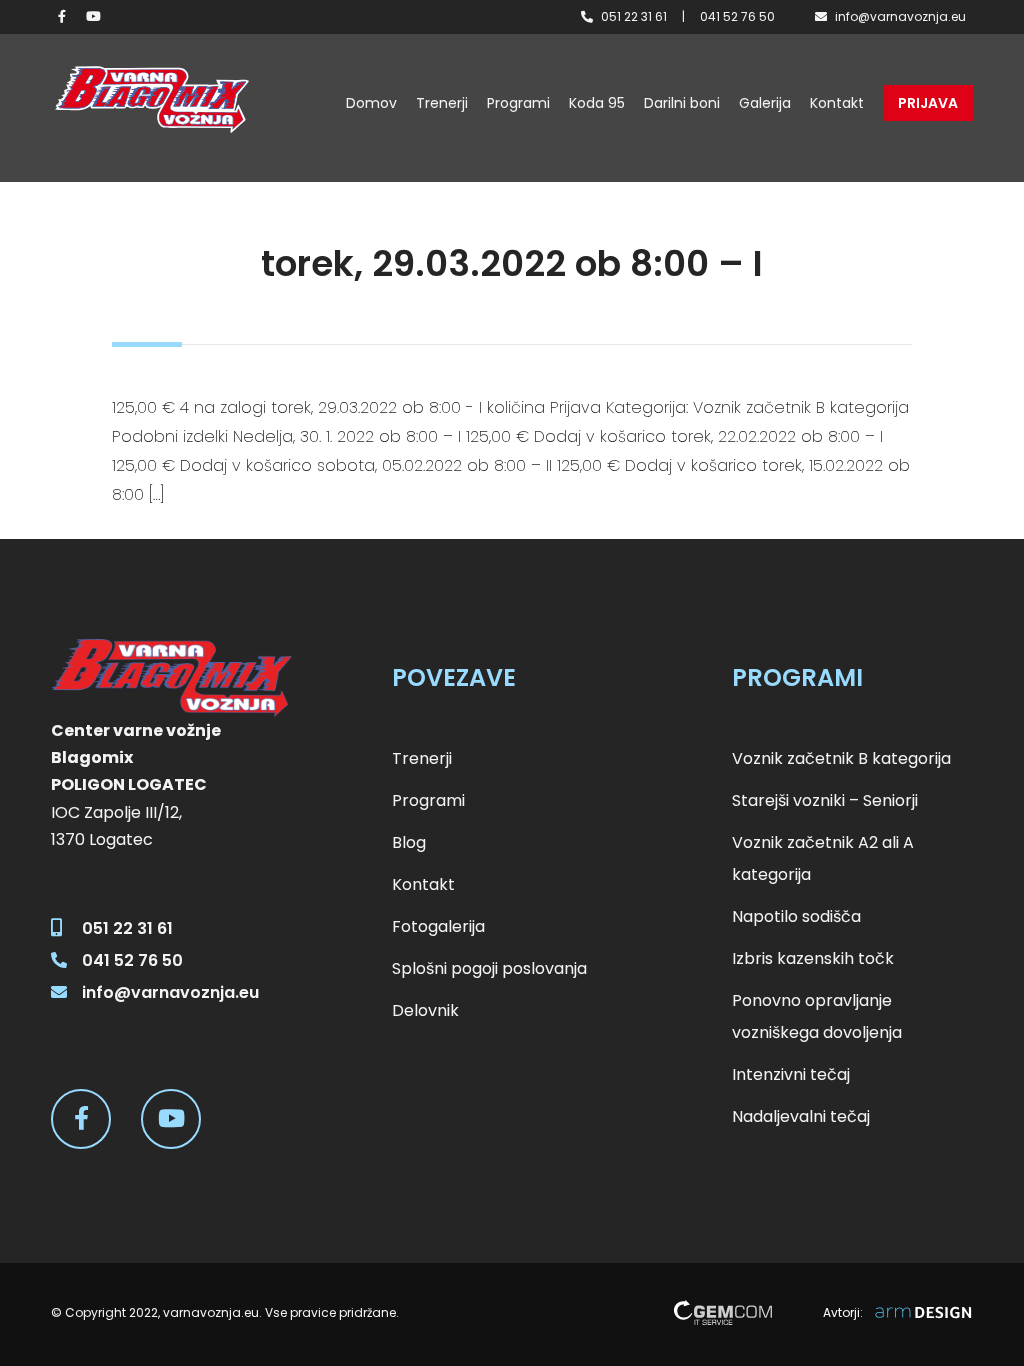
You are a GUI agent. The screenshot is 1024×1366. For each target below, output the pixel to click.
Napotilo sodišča (796, 916)
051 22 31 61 (634, 16)
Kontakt (837, 103)
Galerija (765, 103)
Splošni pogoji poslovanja (489, 968)
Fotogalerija (438, 926)
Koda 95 (597, 103)
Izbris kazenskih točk (813, 958)
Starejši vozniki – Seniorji (825, 800)
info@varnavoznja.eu (900, 16)
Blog (409, 842)
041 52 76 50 (737, 16)
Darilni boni (682, 103)
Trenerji (442, 103)
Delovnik (425, 1010)
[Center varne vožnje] (151, 99)
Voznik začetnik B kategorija (841, 758)
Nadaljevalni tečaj (801, 1116)
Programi (518, 103)
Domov (371, 103)
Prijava (928, 103)
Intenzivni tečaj (791, 1074)
